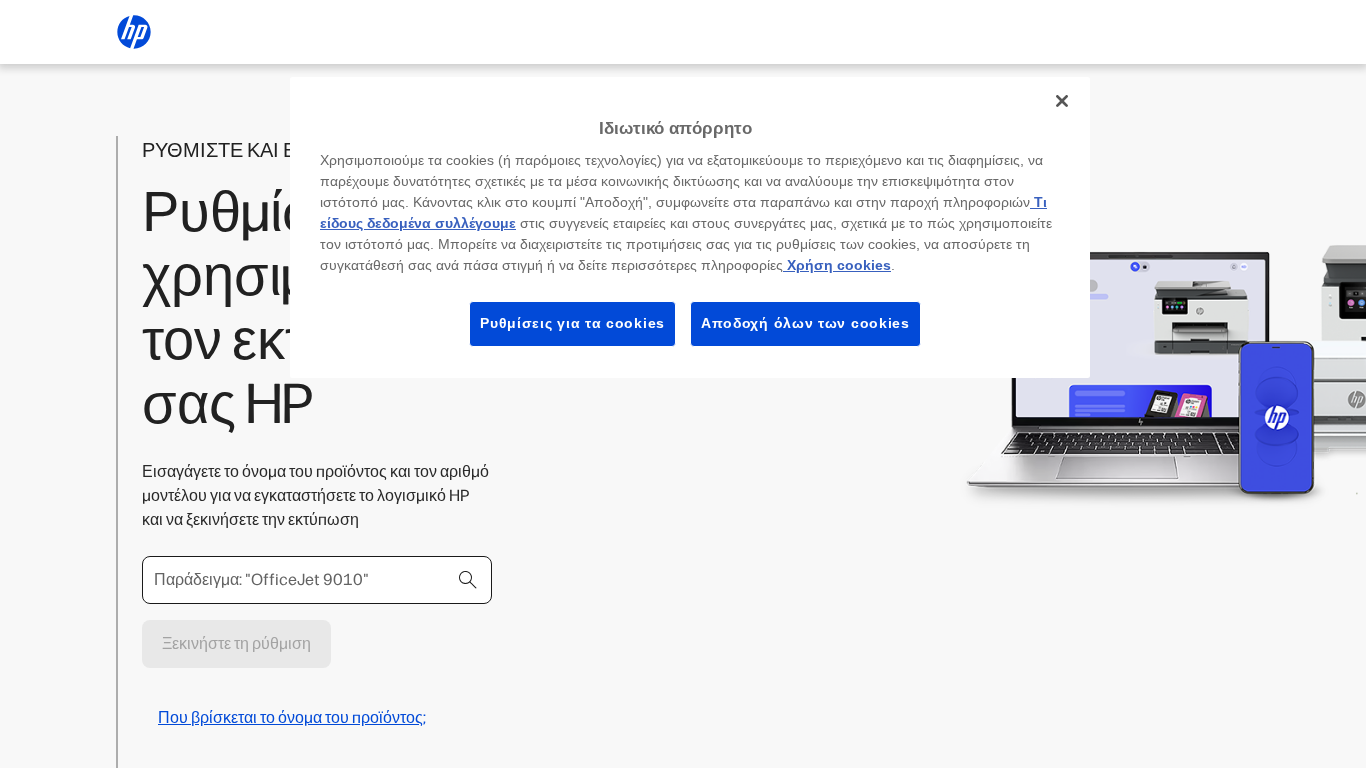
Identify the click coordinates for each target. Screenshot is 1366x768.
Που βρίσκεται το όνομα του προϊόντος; (292, 717)
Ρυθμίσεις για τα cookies (572, 323)
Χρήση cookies (837, 265)
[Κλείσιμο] (1062, 101)
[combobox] (317, 580)
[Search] (468, 580)
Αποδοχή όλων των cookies (805, 323)
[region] (690, 227)
